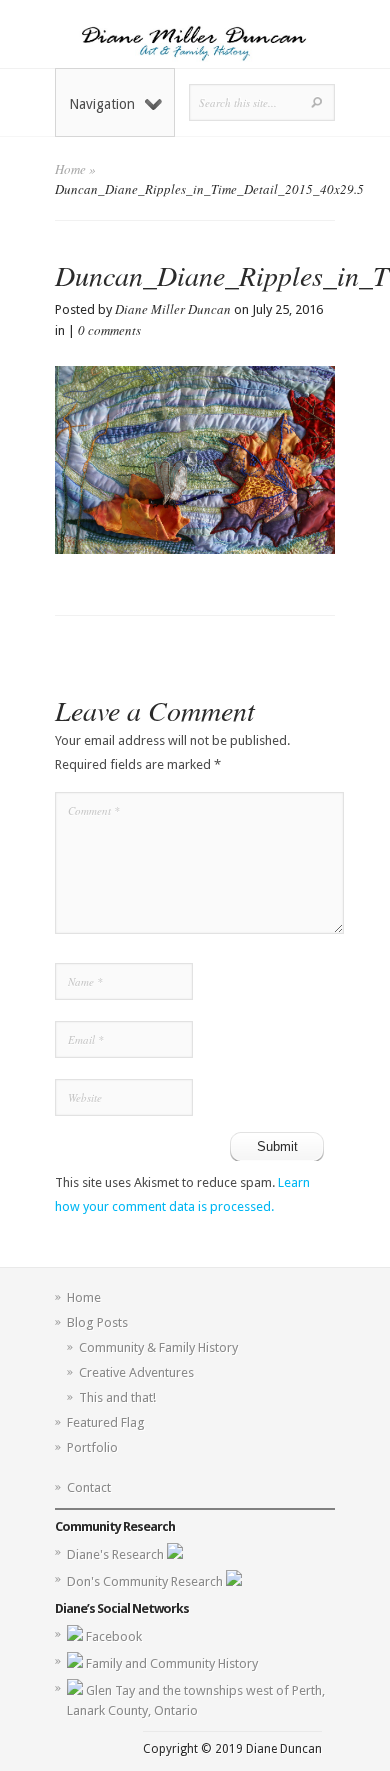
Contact (89, 1487)
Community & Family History (158, 1347)
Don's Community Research (146, 1581)
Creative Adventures (136, 1372)
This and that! (117, 1397)
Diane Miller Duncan (173, 309)
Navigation (102, 104)
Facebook (114, 1636)
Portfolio (92, 1447)
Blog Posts (97, 1322)
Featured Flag (106, 1422)
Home (70, 169)
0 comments (109, 330)
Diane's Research (117, 1554)
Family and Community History (172, 1663)
